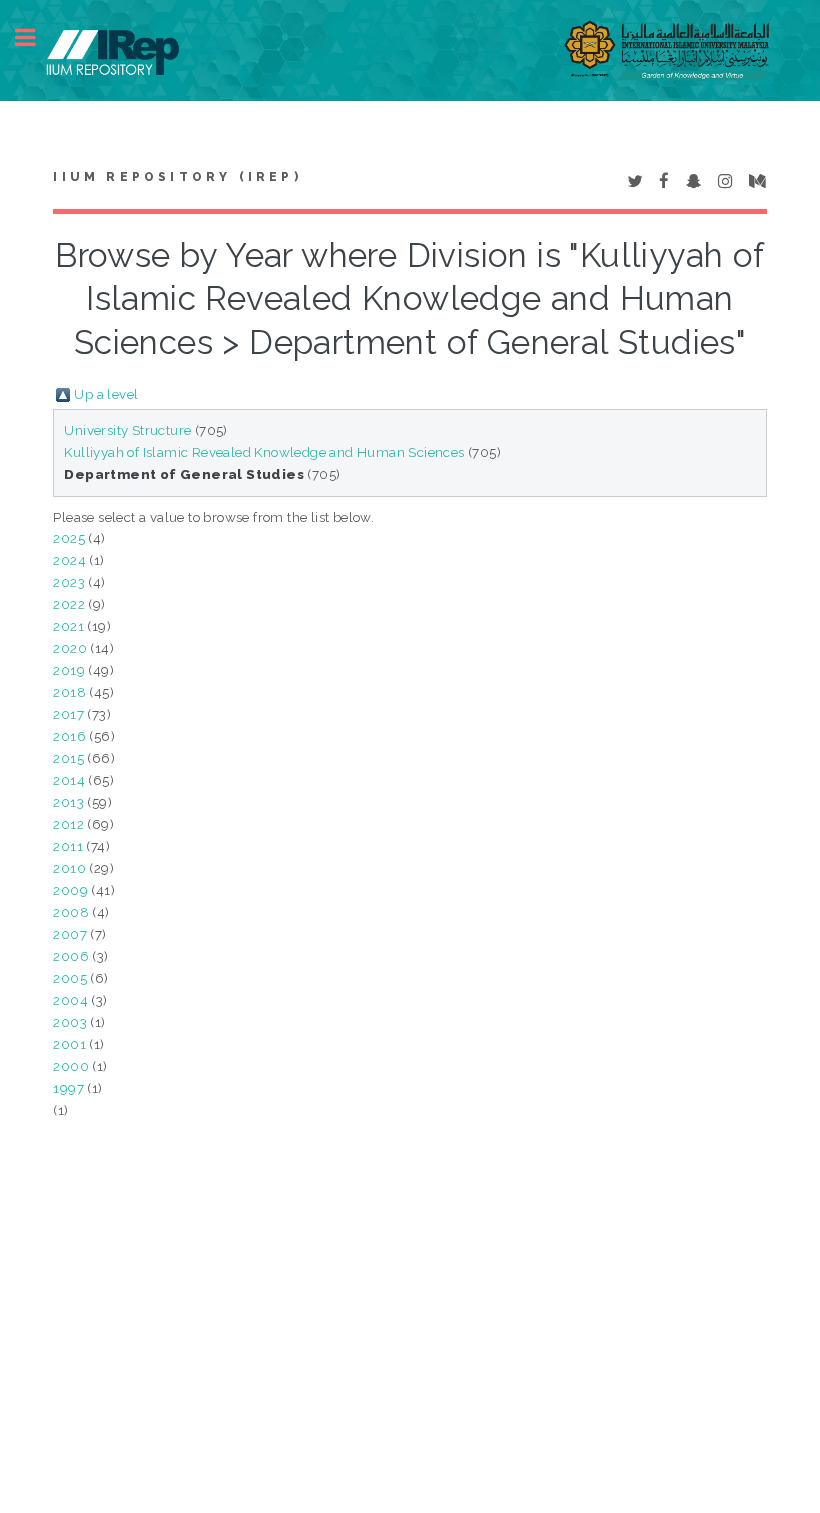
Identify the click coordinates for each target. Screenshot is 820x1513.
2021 (68, 626)
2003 (70, 1022)
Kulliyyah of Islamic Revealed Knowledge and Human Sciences (264, 452)
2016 (69, 736)
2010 (69, 868)
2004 (70, 1000)
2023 (69, 582)
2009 (70, 890)
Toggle (36, 37)
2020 (70, 648)
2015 (68, 758)
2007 (70, 934)
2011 (68, 846)
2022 (69, 604)
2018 (69, 692)
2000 (71, 1066)
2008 (71, 912)
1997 (68, 1088)
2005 (70, 978)
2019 (69, 670)
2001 (69, 1044)
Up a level (106, 394)
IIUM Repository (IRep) (177, 177)
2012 (68, 824)
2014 (69, 780)
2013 (68, 802)
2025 (69, 538)
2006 (71, 956)
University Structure (127, 430)
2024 (69, 560)
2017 (68, 714)
